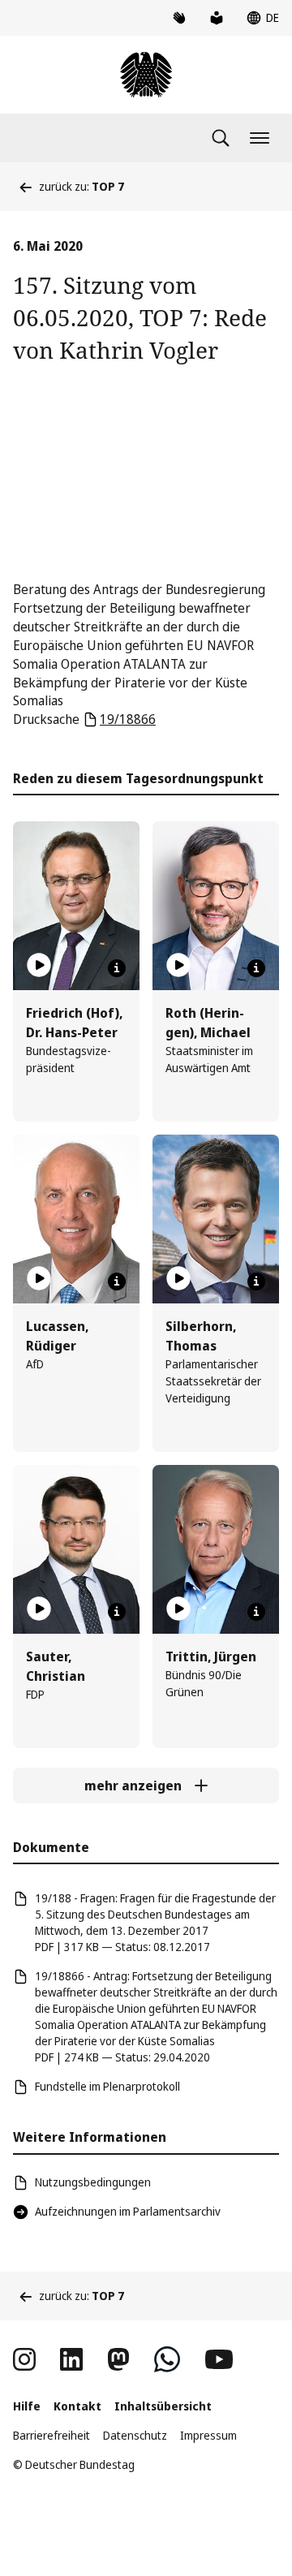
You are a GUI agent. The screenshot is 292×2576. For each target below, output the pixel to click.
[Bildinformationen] (117, 968)
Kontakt (77, 2406)
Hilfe (27, 2406)
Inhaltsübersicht (163, 2406)
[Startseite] (146, 75)
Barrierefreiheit (52, 2435)
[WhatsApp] (167, 2359)
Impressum (208, 2435)
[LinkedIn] (71, 2359)
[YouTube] (219, 2359)
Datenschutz (135, 2435)
